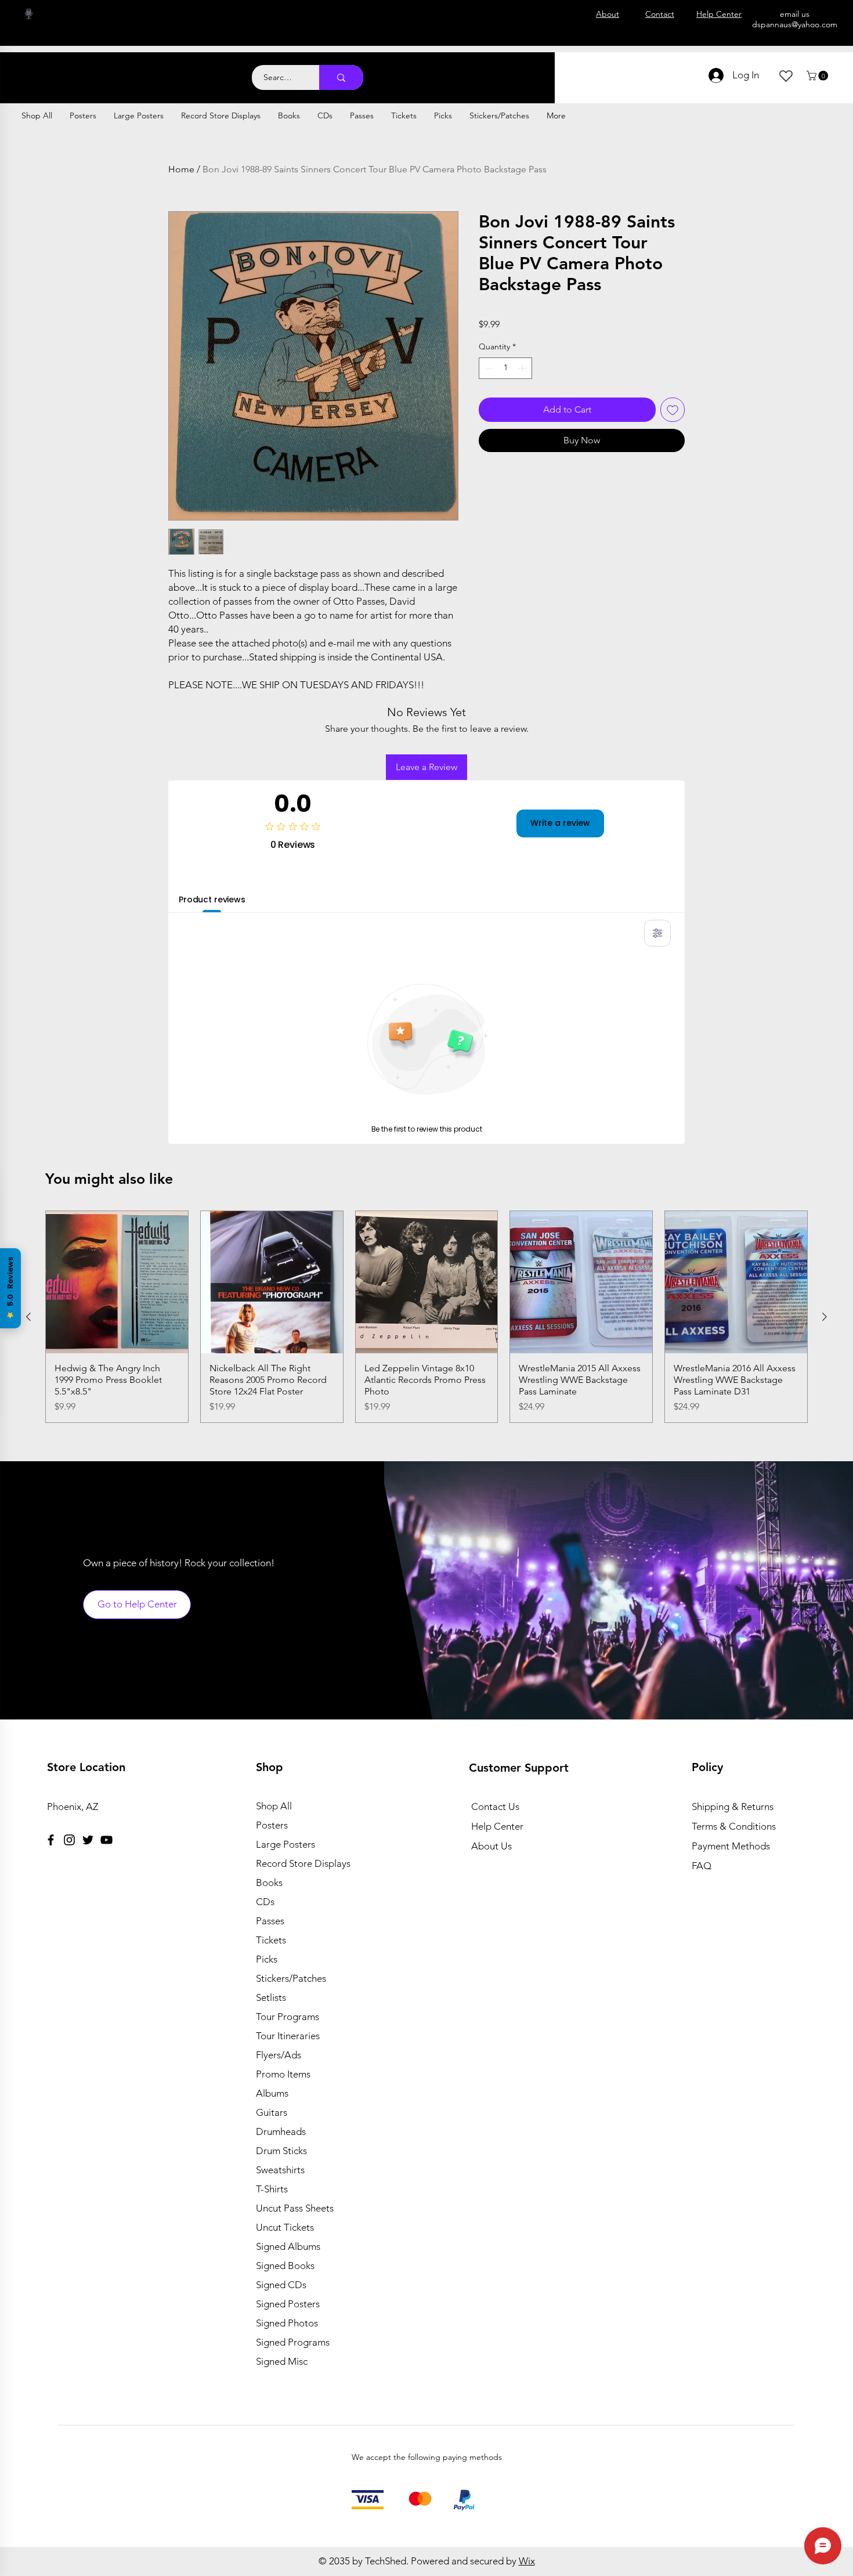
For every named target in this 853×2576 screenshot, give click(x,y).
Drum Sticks (281, 2151)
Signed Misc (282, 2361)
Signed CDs (281, 2285)
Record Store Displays (303, 1863)
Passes (270, 1921)
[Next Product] (825, 1317)
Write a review (560, 823)
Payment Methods (732, 1846)
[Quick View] (117, 1282)
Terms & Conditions (734, 1826)
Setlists (271, 1997)
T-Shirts (272, 2189)
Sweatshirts (280, 2170)
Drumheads (281, 2131)
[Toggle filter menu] (657, 933)
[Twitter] (88, 1840)
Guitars (272, 2112)
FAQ (702, 1866)
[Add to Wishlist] (673, 410)
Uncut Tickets (285, 2227)
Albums (272, 2093)
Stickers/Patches (291, 1978)
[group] (426, 1317)
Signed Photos (287, 2323)
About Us (491, 1846)
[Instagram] (69, 1840)
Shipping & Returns (733, 1807)
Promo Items (283, 2074)
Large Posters (285, 1844)
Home (181, 169)
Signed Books (285, 2266)
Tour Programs (288, 2017)
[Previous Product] (28, 1317)
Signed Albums (288, 2246)
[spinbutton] (505, 368)
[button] (818, 76)
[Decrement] (488, 368)
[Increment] (523, 368)
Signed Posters (288, 2304)
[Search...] (341, 77)
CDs (265, 1902)
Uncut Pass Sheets (295, 2208)
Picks (267, 1959)
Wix (527, 2561)
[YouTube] (106, 1840)
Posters (272, 1825)
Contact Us (495, 1807)
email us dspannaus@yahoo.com (795, 19)
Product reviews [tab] (212, 899)
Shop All (274, 1806)
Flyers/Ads (279, 2055)
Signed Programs (293, 2342)
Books (269, 1883)
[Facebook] (51, 1840)
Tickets (271, 1940)
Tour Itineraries (288, 2036)
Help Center (497, 1826)
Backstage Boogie (115, 71)
